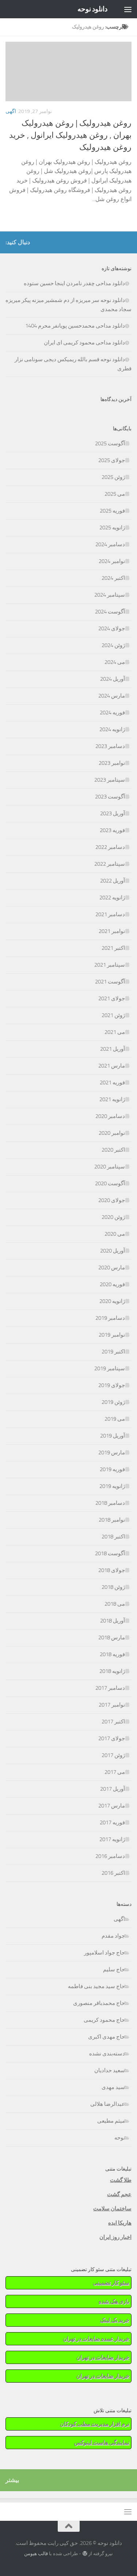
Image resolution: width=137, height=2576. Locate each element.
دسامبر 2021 (110, 914)
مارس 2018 (112, 1638)
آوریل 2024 (113, 679)
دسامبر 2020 (110, 1116)
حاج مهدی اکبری (106, 2037)
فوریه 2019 (112, 1469)
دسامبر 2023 (110, 746)
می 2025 (115, 494)
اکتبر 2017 (113, 1722)
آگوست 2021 (110, 982)
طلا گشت (121, 2180)
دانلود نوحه (93, 9)
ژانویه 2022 (112, 898)
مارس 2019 (112, 1453)
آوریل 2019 (113, 1436)
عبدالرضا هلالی (108, 2104)
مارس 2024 (112, 696)
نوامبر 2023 (112, 763)
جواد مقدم (113, 1936)
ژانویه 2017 (112, 1839)
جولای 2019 (112, 1385)
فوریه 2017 (112, 1823)
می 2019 (115, 1419)
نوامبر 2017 (112, 1705)
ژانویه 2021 (112, 1099)
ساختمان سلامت (112, 2209)
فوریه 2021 (112, 1083)
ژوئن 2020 (113, 1217)
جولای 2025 (112, 460)
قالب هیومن (36, 2554)
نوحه (120, 2138)
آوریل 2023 (113, 813)
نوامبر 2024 (112, 561)
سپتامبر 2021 (110, 965)
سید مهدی (113, 2087)
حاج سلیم (114, 1969)
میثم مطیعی (111, 2121)
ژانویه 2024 (112, 729)
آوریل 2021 (113, 1049)
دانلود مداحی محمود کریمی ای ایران (84, 343)
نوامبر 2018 (112, 1520)
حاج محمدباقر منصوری (99, 2003)
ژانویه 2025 (112, 528)
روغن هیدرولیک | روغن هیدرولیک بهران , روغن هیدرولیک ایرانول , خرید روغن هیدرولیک (70, 135)
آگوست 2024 (110, 612)
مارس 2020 (112, 1268)
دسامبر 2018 (110, 1503)
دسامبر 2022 (110, 847)
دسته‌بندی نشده (107, 2054)
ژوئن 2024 (113, 645)
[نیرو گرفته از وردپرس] (85, 2554)
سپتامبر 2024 (110, 595)
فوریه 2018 (112, 1654)
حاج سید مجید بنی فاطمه (96, 1986)
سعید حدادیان (110, 2070)
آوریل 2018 (113, 1621)
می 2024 (115, 662)
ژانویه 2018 (112, 1671)
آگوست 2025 (110, 443)
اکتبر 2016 (113, 1873)
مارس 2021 (112, 1066)
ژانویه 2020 (112, 1301)
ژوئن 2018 (113, 1587)
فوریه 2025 (112, 511)
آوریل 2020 (113, 1251)
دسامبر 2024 (110, 544)
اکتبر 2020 (113, 1150)
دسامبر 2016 (110, 1856)
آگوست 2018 (110, 1553)
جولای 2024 (112, 628)
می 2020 (115, 1234)
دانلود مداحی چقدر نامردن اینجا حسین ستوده (74, 283)
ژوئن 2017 (113, 1755)
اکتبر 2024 (113, 578)
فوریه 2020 (112, 1284)
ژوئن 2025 (113, 477)
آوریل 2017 (113, 1789)
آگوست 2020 (110, 1183)
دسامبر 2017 (110, 1688)
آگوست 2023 (110, 797)
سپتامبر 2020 (110, 1167)
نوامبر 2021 (112, 931)
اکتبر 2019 (113, 1352)
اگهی (11, 111)
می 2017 (115, 1772)
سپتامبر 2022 (110, 864)
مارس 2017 (112, 1806)
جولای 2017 (112, 1738)
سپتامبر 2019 (110, 1368)
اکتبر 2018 (113, 1537)
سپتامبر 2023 (110, 780)
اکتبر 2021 (113, 948)
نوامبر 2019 (112, 1335)
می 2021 (115, 1032)
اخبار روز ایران (115, 2237)
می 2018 (115, 1604)
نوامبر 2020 (112, 1133)
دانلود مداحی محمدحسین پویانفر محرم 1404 (75, 326)
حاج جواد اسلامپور (104, 1953)
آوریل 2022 (113, 881)
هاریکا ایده (120, 2223)
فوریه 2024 (112, 713)
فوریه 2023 (112, 830)
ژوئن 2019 (113, 1402)
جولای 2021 (112, 998)
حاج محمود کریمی (104, 2020)
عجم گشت (119, 2194)
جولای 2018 (112, 1570)
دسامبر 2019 (110, 1318)
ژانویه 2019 (112, 1486)
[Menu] (128, 9)
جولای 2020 (112, 1200)
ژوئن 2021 (113, 1015)
